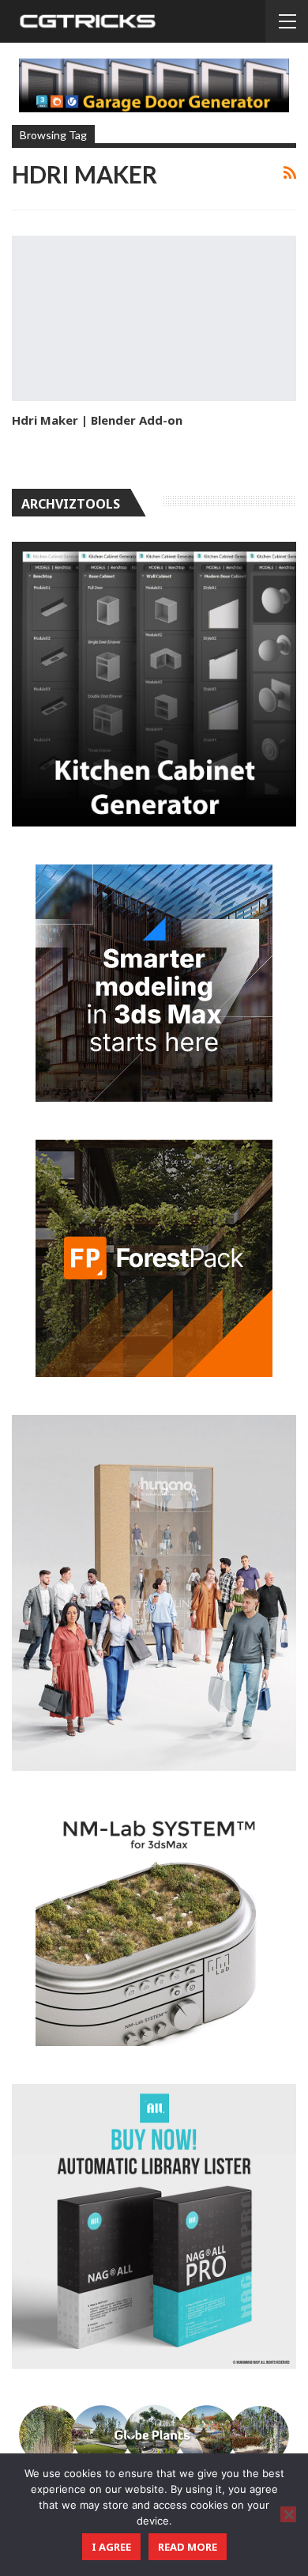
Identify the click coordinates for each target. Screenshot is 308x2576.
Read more (188, 2547)
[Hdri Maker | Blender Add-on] (154, 318)
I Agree (111, 2547)
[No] (288, 2514)
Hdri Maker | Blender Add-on (97, 420)
